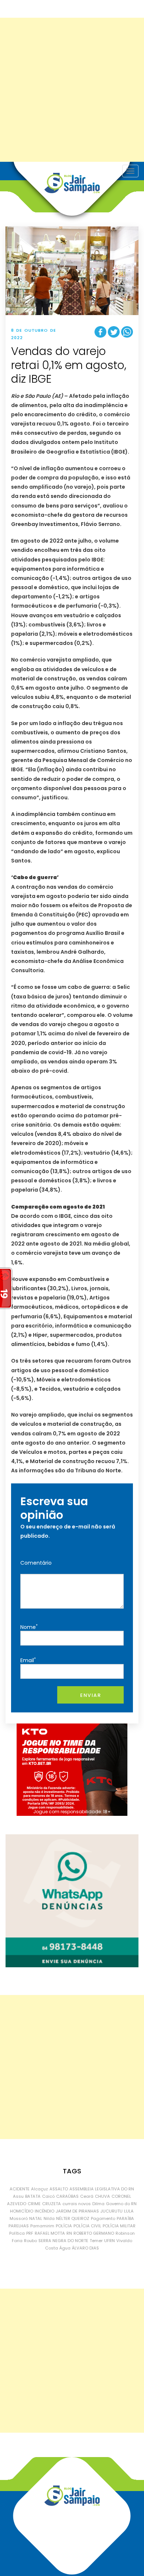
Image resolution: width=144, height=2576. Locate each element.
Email (28, 1660)
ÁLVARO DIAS (85, 2248)
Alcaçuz (40, 2189)
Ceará (87, 2196)
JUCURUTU (112, 2211)
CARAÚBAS (67, 2196)
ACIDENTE (20, 2189)
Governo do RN (121, 2204)
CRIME (34, 2204)
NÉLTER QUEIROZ (73, 2218)
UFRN (109, 2241)
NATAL (36, 2218)
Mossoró (19, 2218)
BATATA (33, 2196)
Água (65, 2248)
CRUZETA (52, 2204)
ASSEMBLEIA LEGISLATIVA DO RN (102, 2189)
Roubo (30, 2241)
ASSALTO (59, 2189)
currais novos (77, 2204)
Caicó (48, 2196)
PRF (30, 2233)
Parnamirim (42, 2226)
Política (17, 2233)
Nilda (49, 2218)
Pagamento (103, 2218)
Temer (96, 2241)
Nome (29, 1627)
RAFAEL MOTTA (50, 2233)
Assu (18, 2196)
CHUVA (102, 2196)
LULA (129, 2211)
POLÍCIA (64, 2226)
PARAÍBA (125, 2218)
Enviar (90, 1695)
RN (69, 2233)
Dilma (98, 2204)
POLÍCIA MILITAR (119, 2226)
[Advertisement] (72, 90)
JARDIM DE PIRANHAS (77, 2211)
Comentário (36, 1563)
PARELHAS (19, 2226)
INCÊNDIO (44, 2211)
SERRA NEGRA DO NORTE (63, 2241)
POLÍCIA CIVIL (87, 2226)
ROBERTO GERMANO (94, 2233)
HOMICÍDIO (22, 2211)
